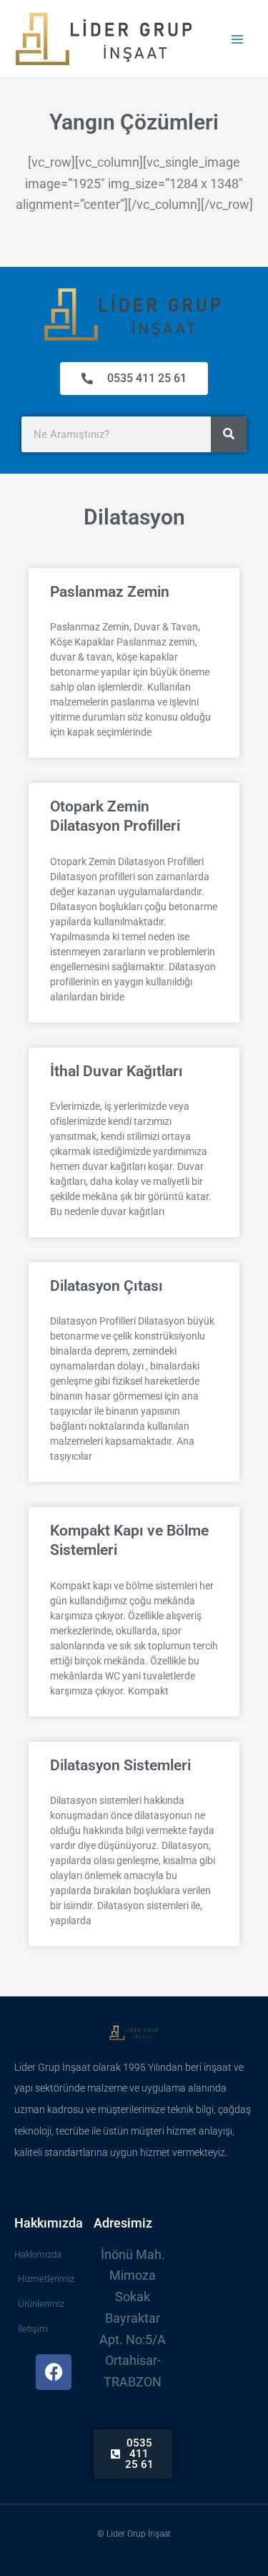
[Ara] (229, 434)
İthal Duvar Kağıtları (116, 1071)
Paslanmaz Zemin (110, 592)
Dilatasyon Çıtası (106, 1286)
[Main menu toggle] (237, 39)
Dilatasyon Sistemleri (120, 1765)
